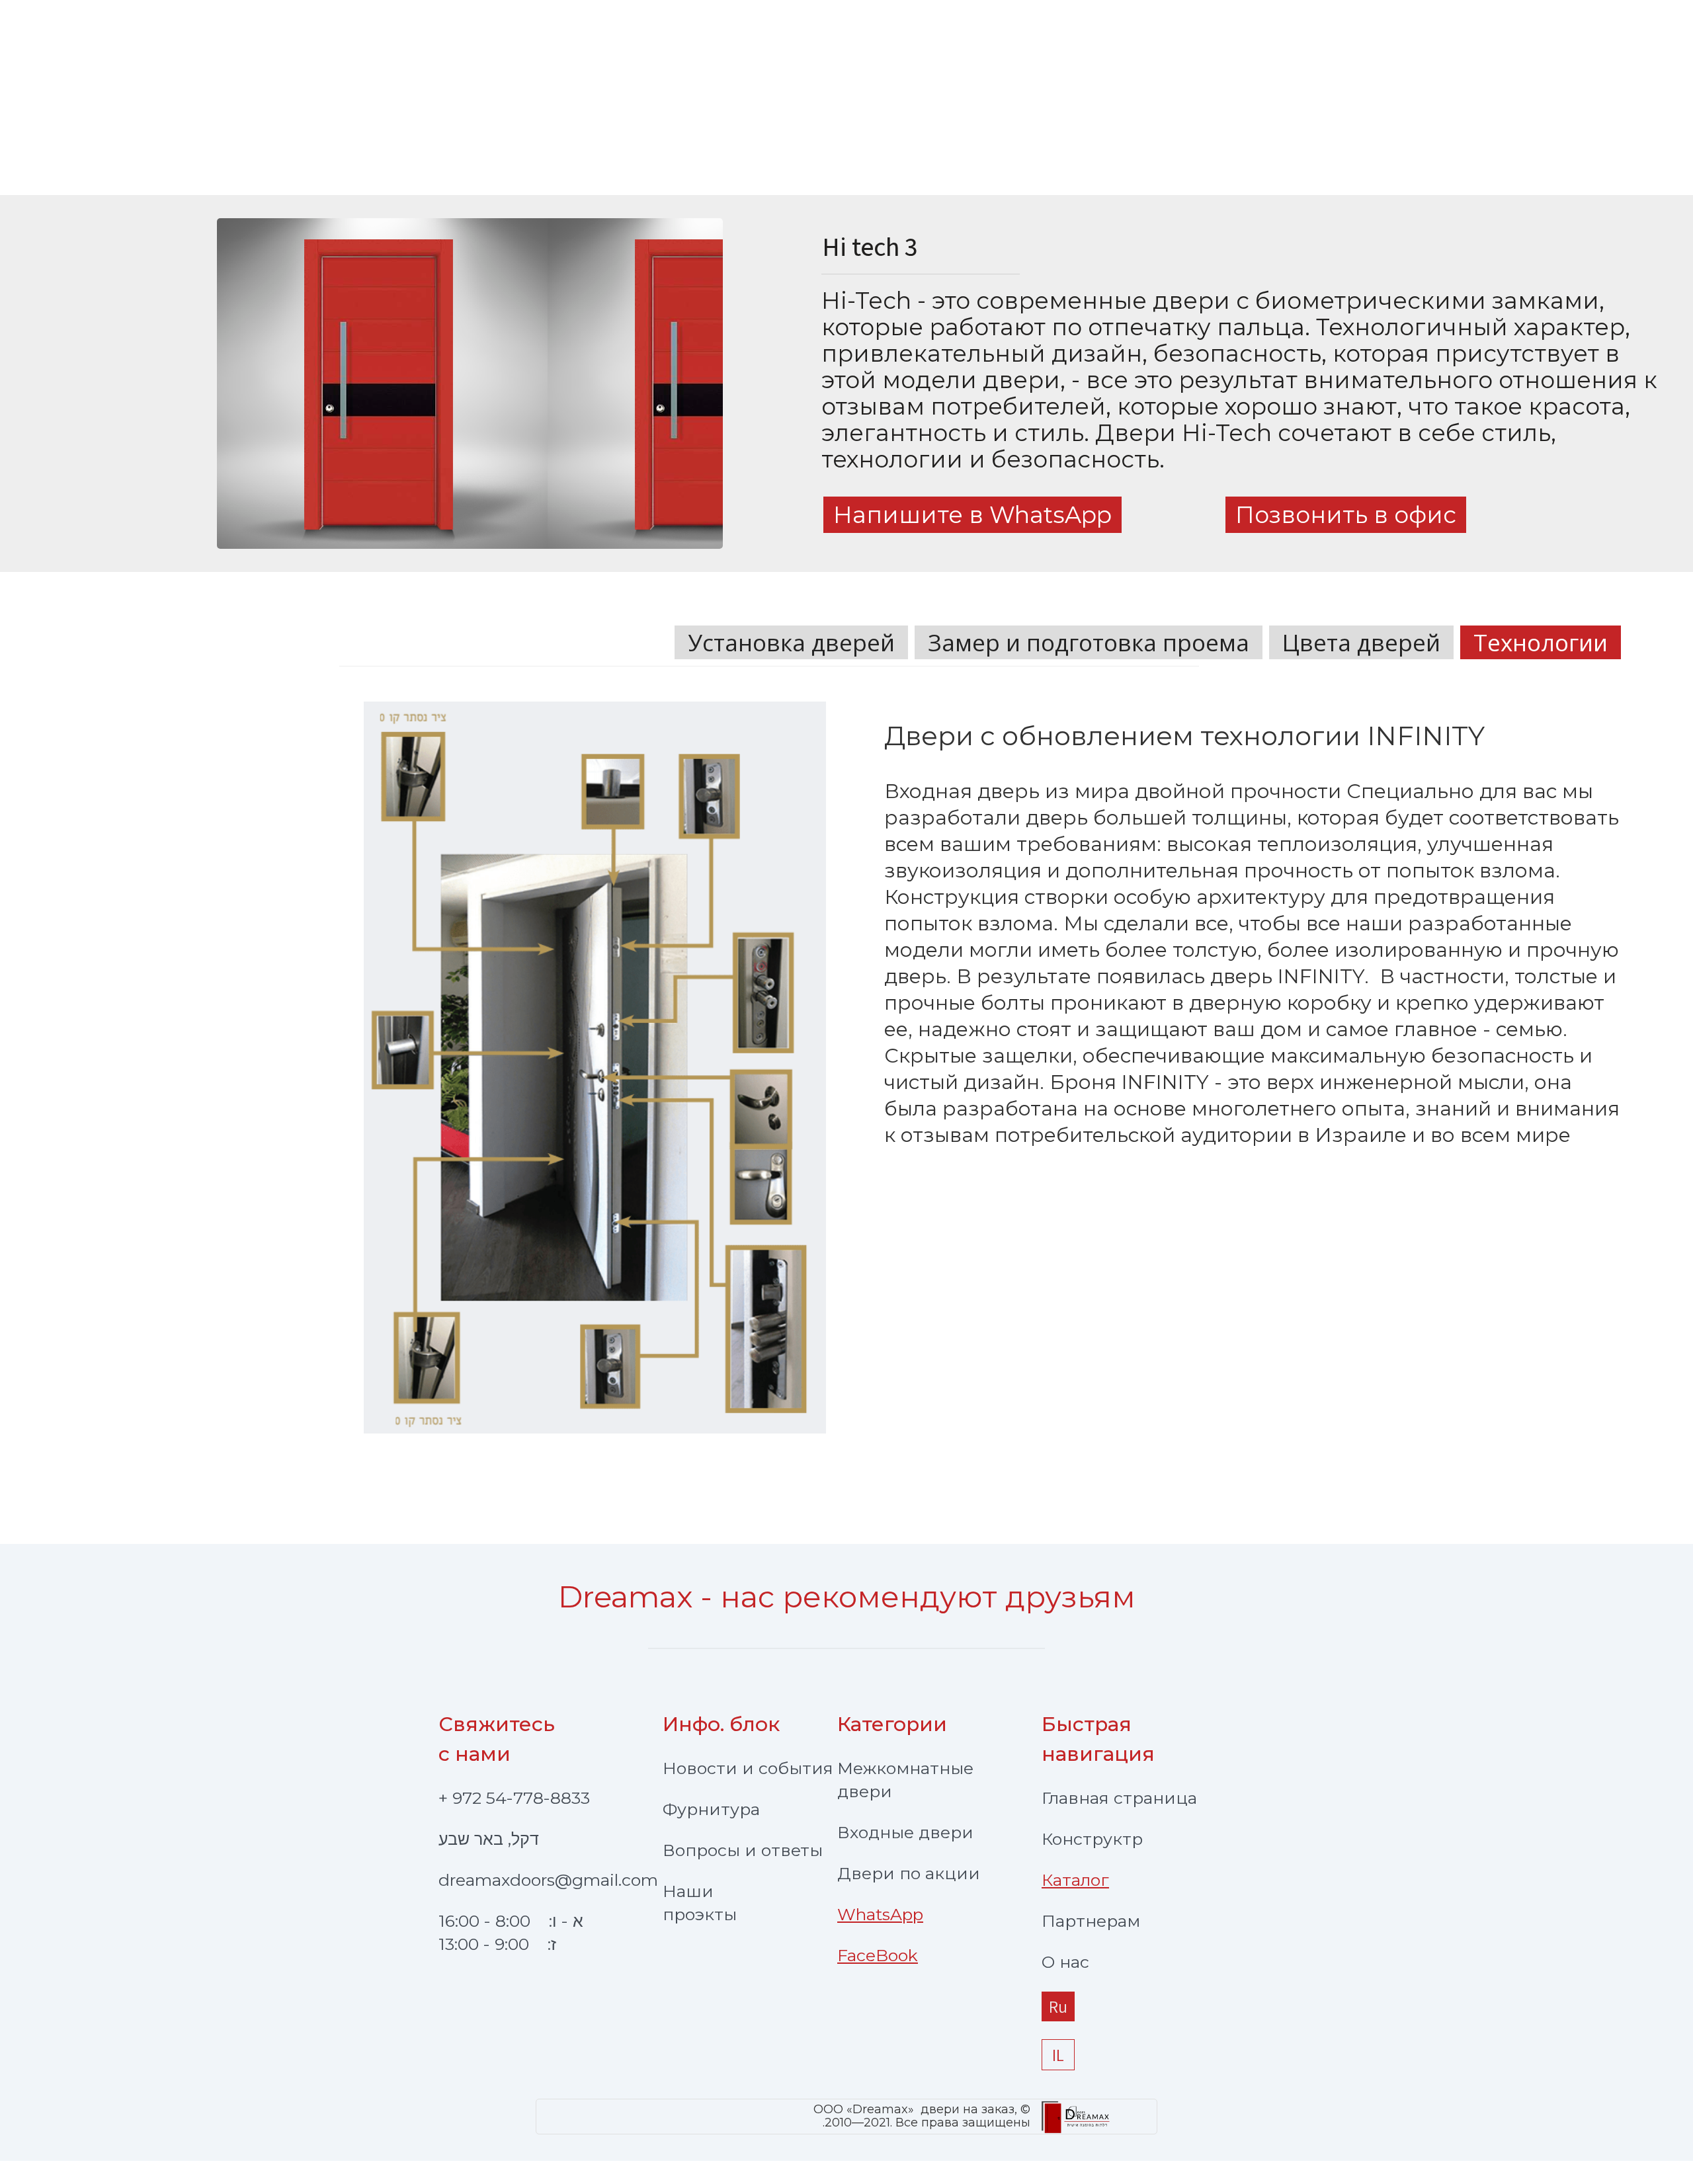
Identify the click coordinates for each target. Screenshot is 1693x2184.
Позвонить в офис (1346, 515)
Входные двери (905, 1832)
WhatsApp (880, 1914)
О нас (1065, 1962)
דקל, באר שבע (489, 1839)
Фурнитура (711, 1809)
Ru (1058, 2006)
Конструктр (1092, 1839)
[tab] (791, 642)
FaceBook (878, 1955)
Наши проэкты (700, 1903)
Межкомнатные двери (905, 1780)
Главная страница (1119, 1798)
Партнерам (1091, 1921)
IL (1058, 2055)
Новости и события (748, 1768)
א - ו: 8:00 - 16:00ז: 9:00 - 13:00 (511, 1932)
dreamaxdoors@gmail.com (548, 1880)
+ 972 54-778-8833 (514, 1798)
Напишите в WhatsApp (972, 515)
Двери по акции (909, 1873)
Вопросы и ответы (743, 1850)
